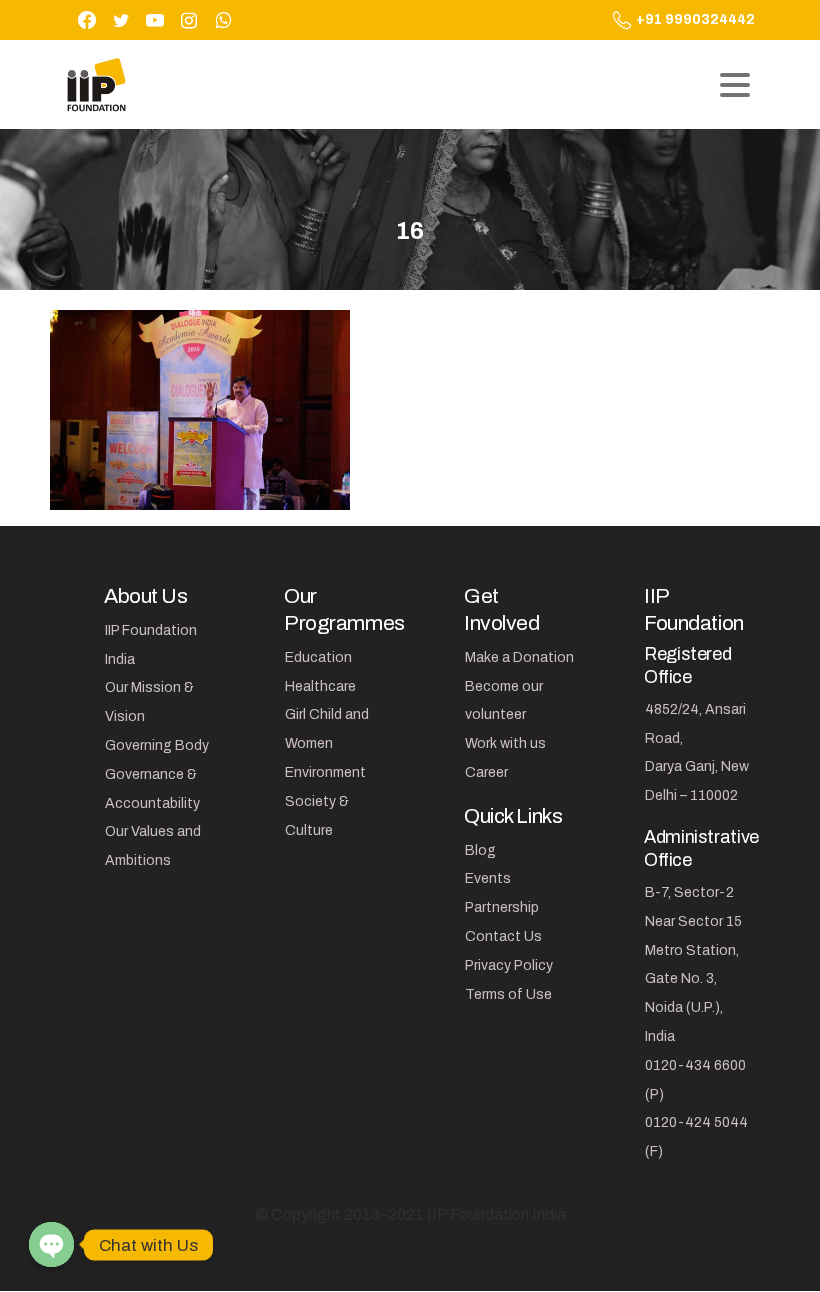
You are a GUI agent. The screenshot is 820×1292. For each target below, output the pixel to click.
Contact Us (503, 936)
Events (488, 878)
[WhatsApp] (223, 20)
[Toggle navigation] (735, 85)
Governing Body (157, 745)
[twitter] (121, 20)
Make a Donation (519, 657)
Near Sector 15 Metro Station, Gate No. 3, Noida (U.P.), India (693, 979)
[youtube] (155, 20)
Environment (325, 772)
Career (486, 772)
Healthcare (320, 686)
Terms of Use (508, 994)
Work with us (505, 743)
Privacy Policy (509, 965)
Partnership (502, 907)
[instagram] (189, 20)
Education (318, 657)
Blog (480, 850)
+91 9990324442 (695, 19)
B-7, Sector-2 (689, 892)
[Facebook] (87, 20)
